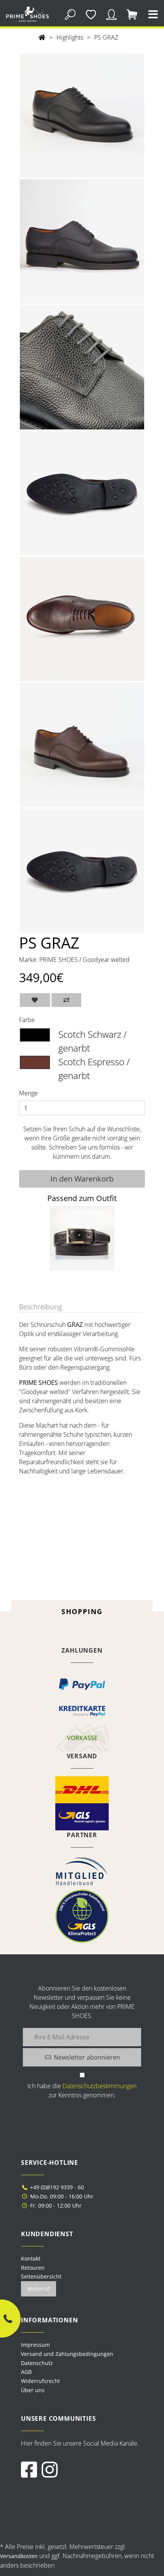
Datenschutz (37, 2363)
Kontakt (31, 2258)
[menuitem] (82, 2345)
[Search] (70, 14)
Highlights (70, 37)
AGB (26, 2372)
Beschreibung (40, 1307)
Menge (28, 1093)
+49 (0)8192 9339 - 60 (56, 2187)
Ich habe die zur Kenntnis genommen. (82, 2090)
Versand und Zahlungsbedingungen (67, 2354)
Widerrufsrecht (40, 2381)
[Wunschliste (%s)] (91, 14)
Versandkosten (19, 2556)
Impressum (35, 2345)
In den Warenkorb (82, 1179)
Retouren (33, 2268)
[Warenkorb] (132, 14)
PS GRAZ (106, 37)
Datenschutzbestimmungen (100, 2086)
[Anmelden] (112, 14)
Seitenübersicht (41, 2276)
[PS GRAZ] (82, 115)
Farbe (27, 1020)
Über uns (33, 2390)
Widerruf (39, 2289)
